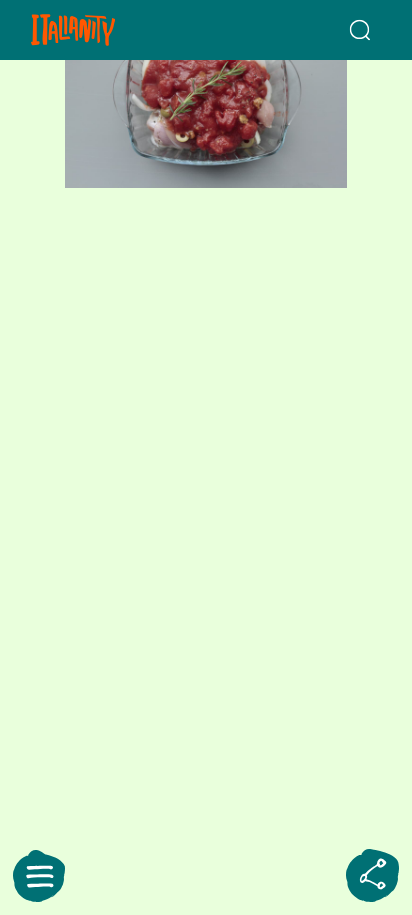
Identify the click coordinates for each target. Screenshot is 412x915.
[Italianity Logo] (101, 30)
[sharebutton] (373, 876)
